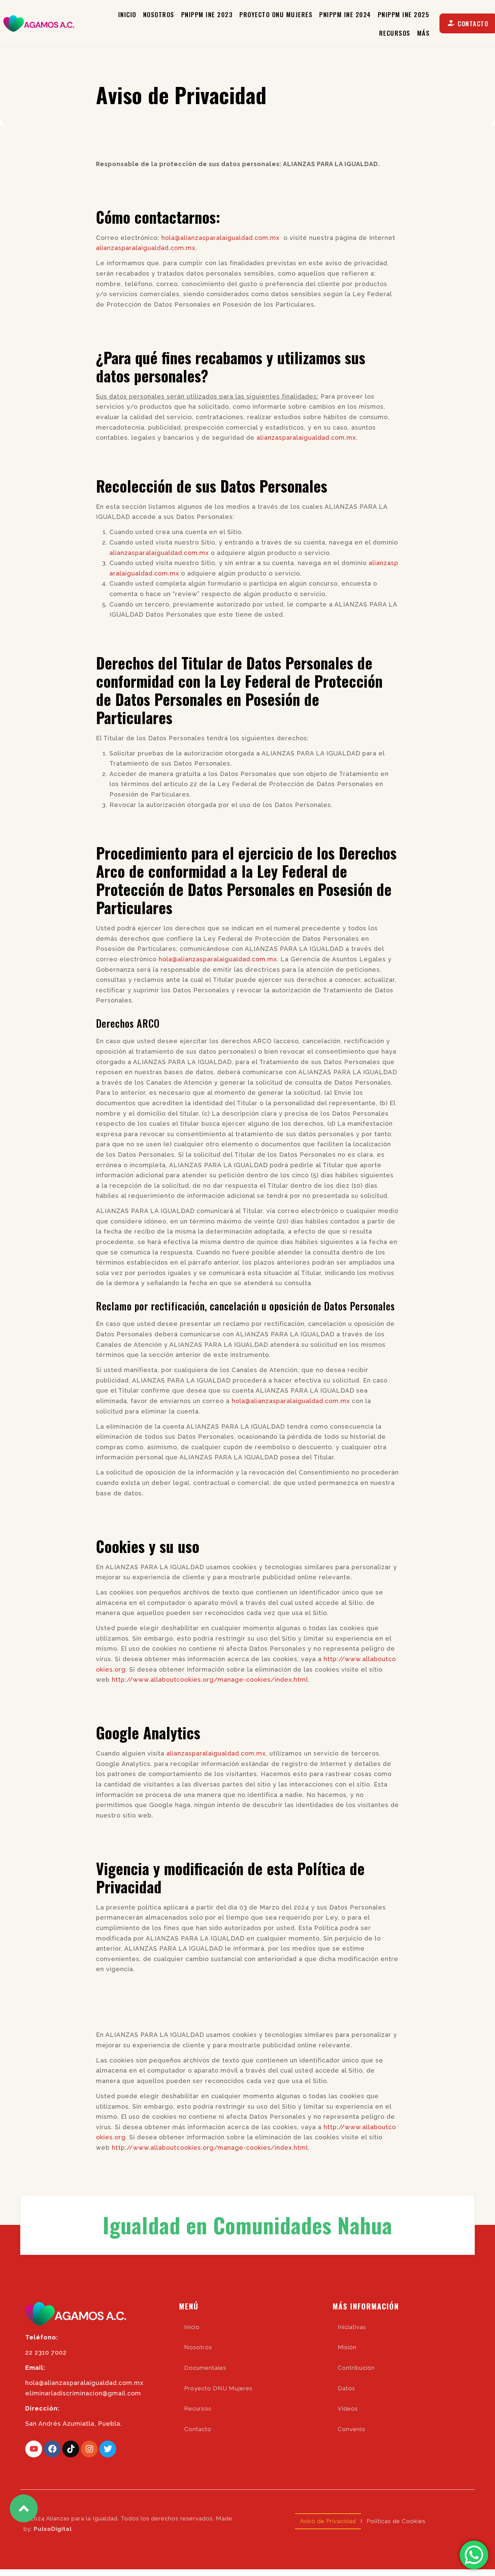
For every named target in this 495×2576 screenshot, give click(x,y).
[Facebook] (52, 2449)
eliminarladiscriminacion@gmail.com (83, 2393)
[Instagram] (89, 2449)
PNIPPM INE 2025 (404, 14)
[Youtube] (34, 2449)
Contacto (198, 2429)
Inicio (127, 14)
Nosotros (159, 14)
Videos (348, 2409)
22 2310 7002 (46, 2352)
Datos (346, 2388)
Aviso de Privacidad (328, 2521)
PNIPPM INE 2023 (207, 14)
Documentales (205, 2368)
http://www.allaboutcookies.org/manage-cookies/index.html (210, 1680)
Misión (347, 2347)
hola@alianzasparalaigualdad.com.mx (220, 238)
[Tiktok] (71, 2449)
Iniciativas (352, 2327)
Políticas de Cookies (396, 2521)
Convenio (352, 2429)
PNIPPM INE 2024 (345, 14)
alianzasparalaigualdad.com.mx (146, 248)
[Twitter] (108, 2449)
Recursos (395, 33)
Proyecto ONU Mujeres (276, 14)
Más (424, 33)
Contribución (356, 2368)
